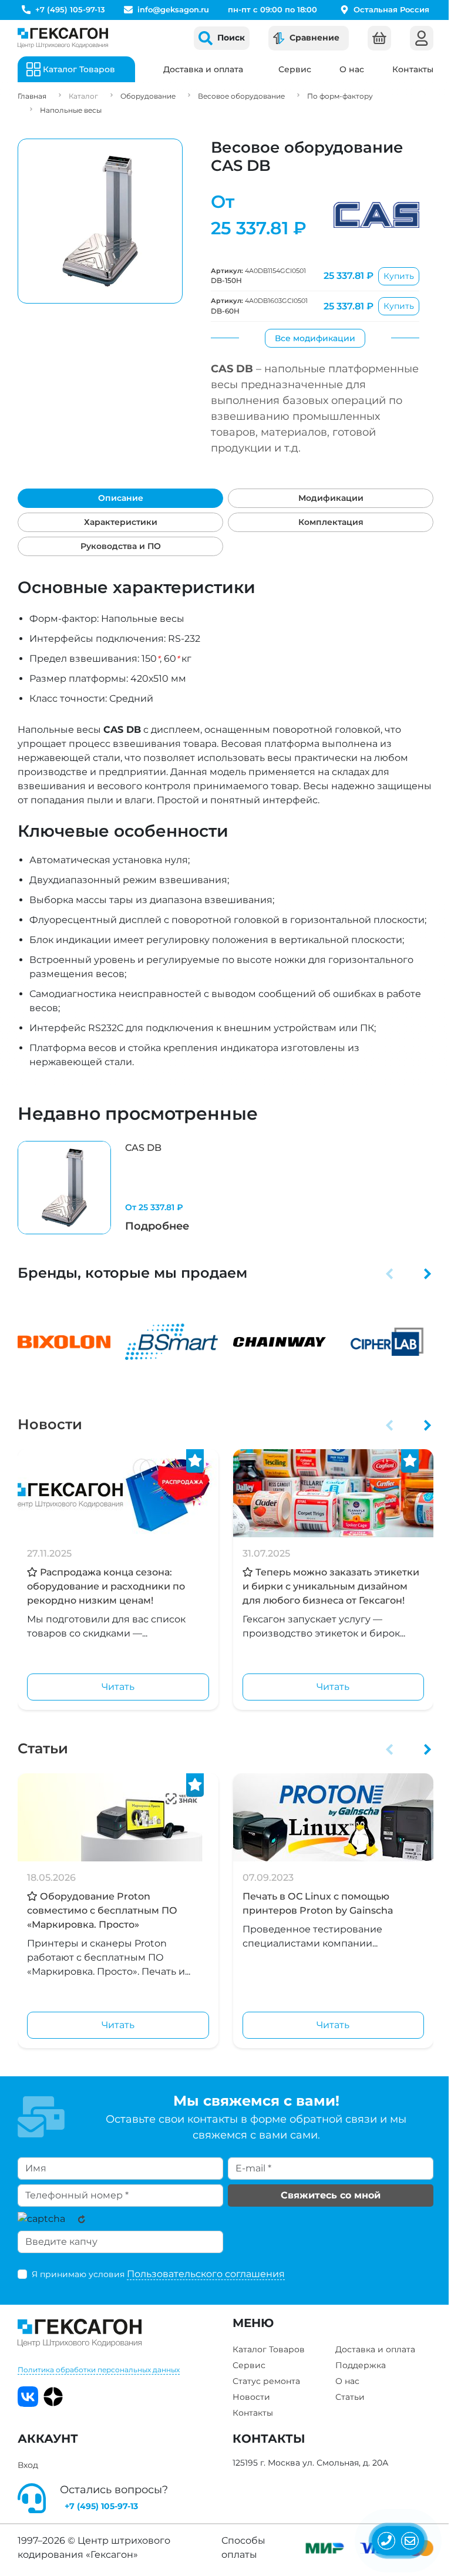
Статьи (43, 1748)
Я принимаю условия (158, 2274)
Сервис (295, 69)
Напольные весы (71, 110)
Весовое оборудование (241, 96)
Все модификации (315, 338)
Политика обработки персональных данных (99, 2370)
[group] (118, 1188)
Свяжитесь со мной (331, 2195)
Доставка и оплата (203, 69)
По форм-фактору (340, 96)
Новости (50, 1424)
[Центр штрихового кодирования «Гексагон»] (63, 38)
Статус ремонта (266, 2381)
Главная (32, 96)
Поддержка (361, 2365)
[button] (390, 1273)
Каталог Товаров (269, 2349)
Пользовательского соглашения (206, 2274)
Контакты (413, 69)
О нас (352, 69)
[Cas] (376, 215)
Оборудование (148, 96)
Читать (118, 1687)
